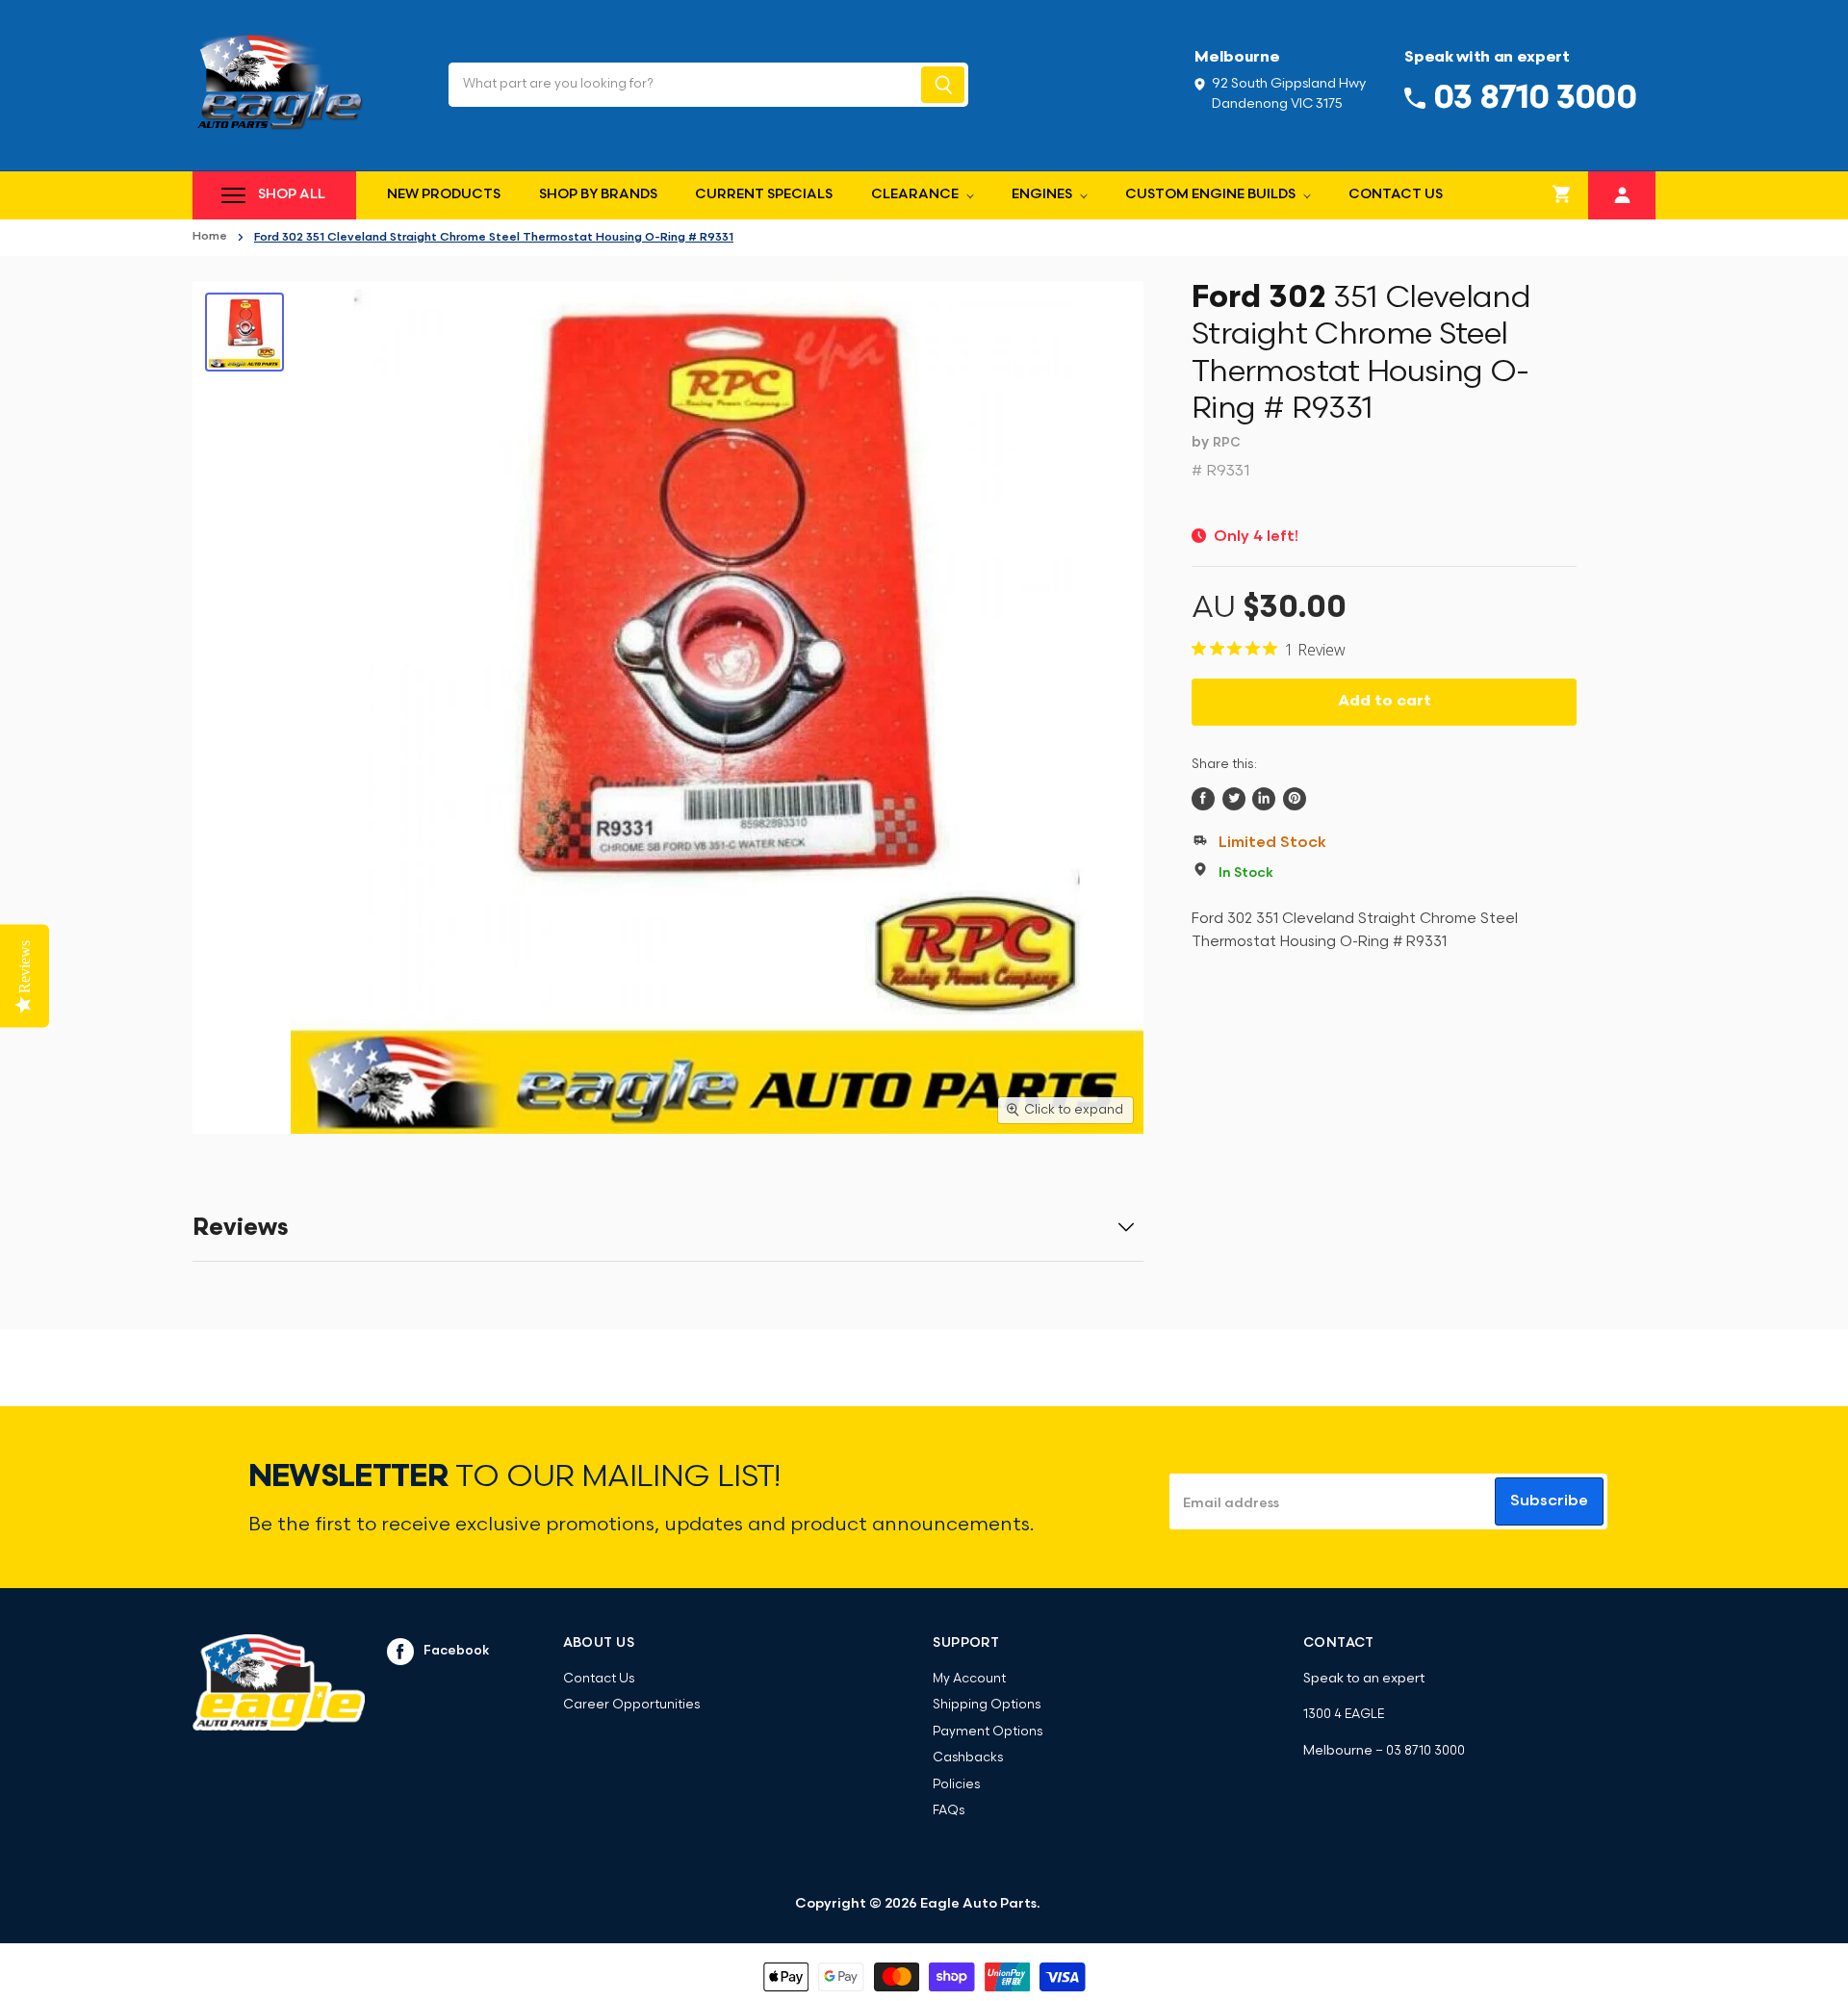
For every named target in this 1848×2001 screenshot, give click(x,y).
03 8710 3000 (1425, 1751)
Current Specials (764, 195)
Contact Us (1396, 195)
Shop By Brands (598, 195)
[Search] (943, 85)
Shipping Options (987, 1705)
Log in (1622, 193)
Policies (956, 1785)
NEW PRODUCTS (444, 195)
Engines (1043, 195)
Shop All (292, 195)
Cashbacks (968, 1758)
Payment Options (988, 1732)
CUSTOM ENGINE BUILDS (1212, 195)
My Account (969, 1679)
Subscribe (1549, 1501)
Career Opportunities (631, 1705)
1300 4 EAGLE (1344, 1715)
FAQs (949, 1811)
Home (210, 237)
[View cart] (1562, 195)
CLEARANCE (916, 195)
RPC (1227, 443)
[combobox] (683, 85)
